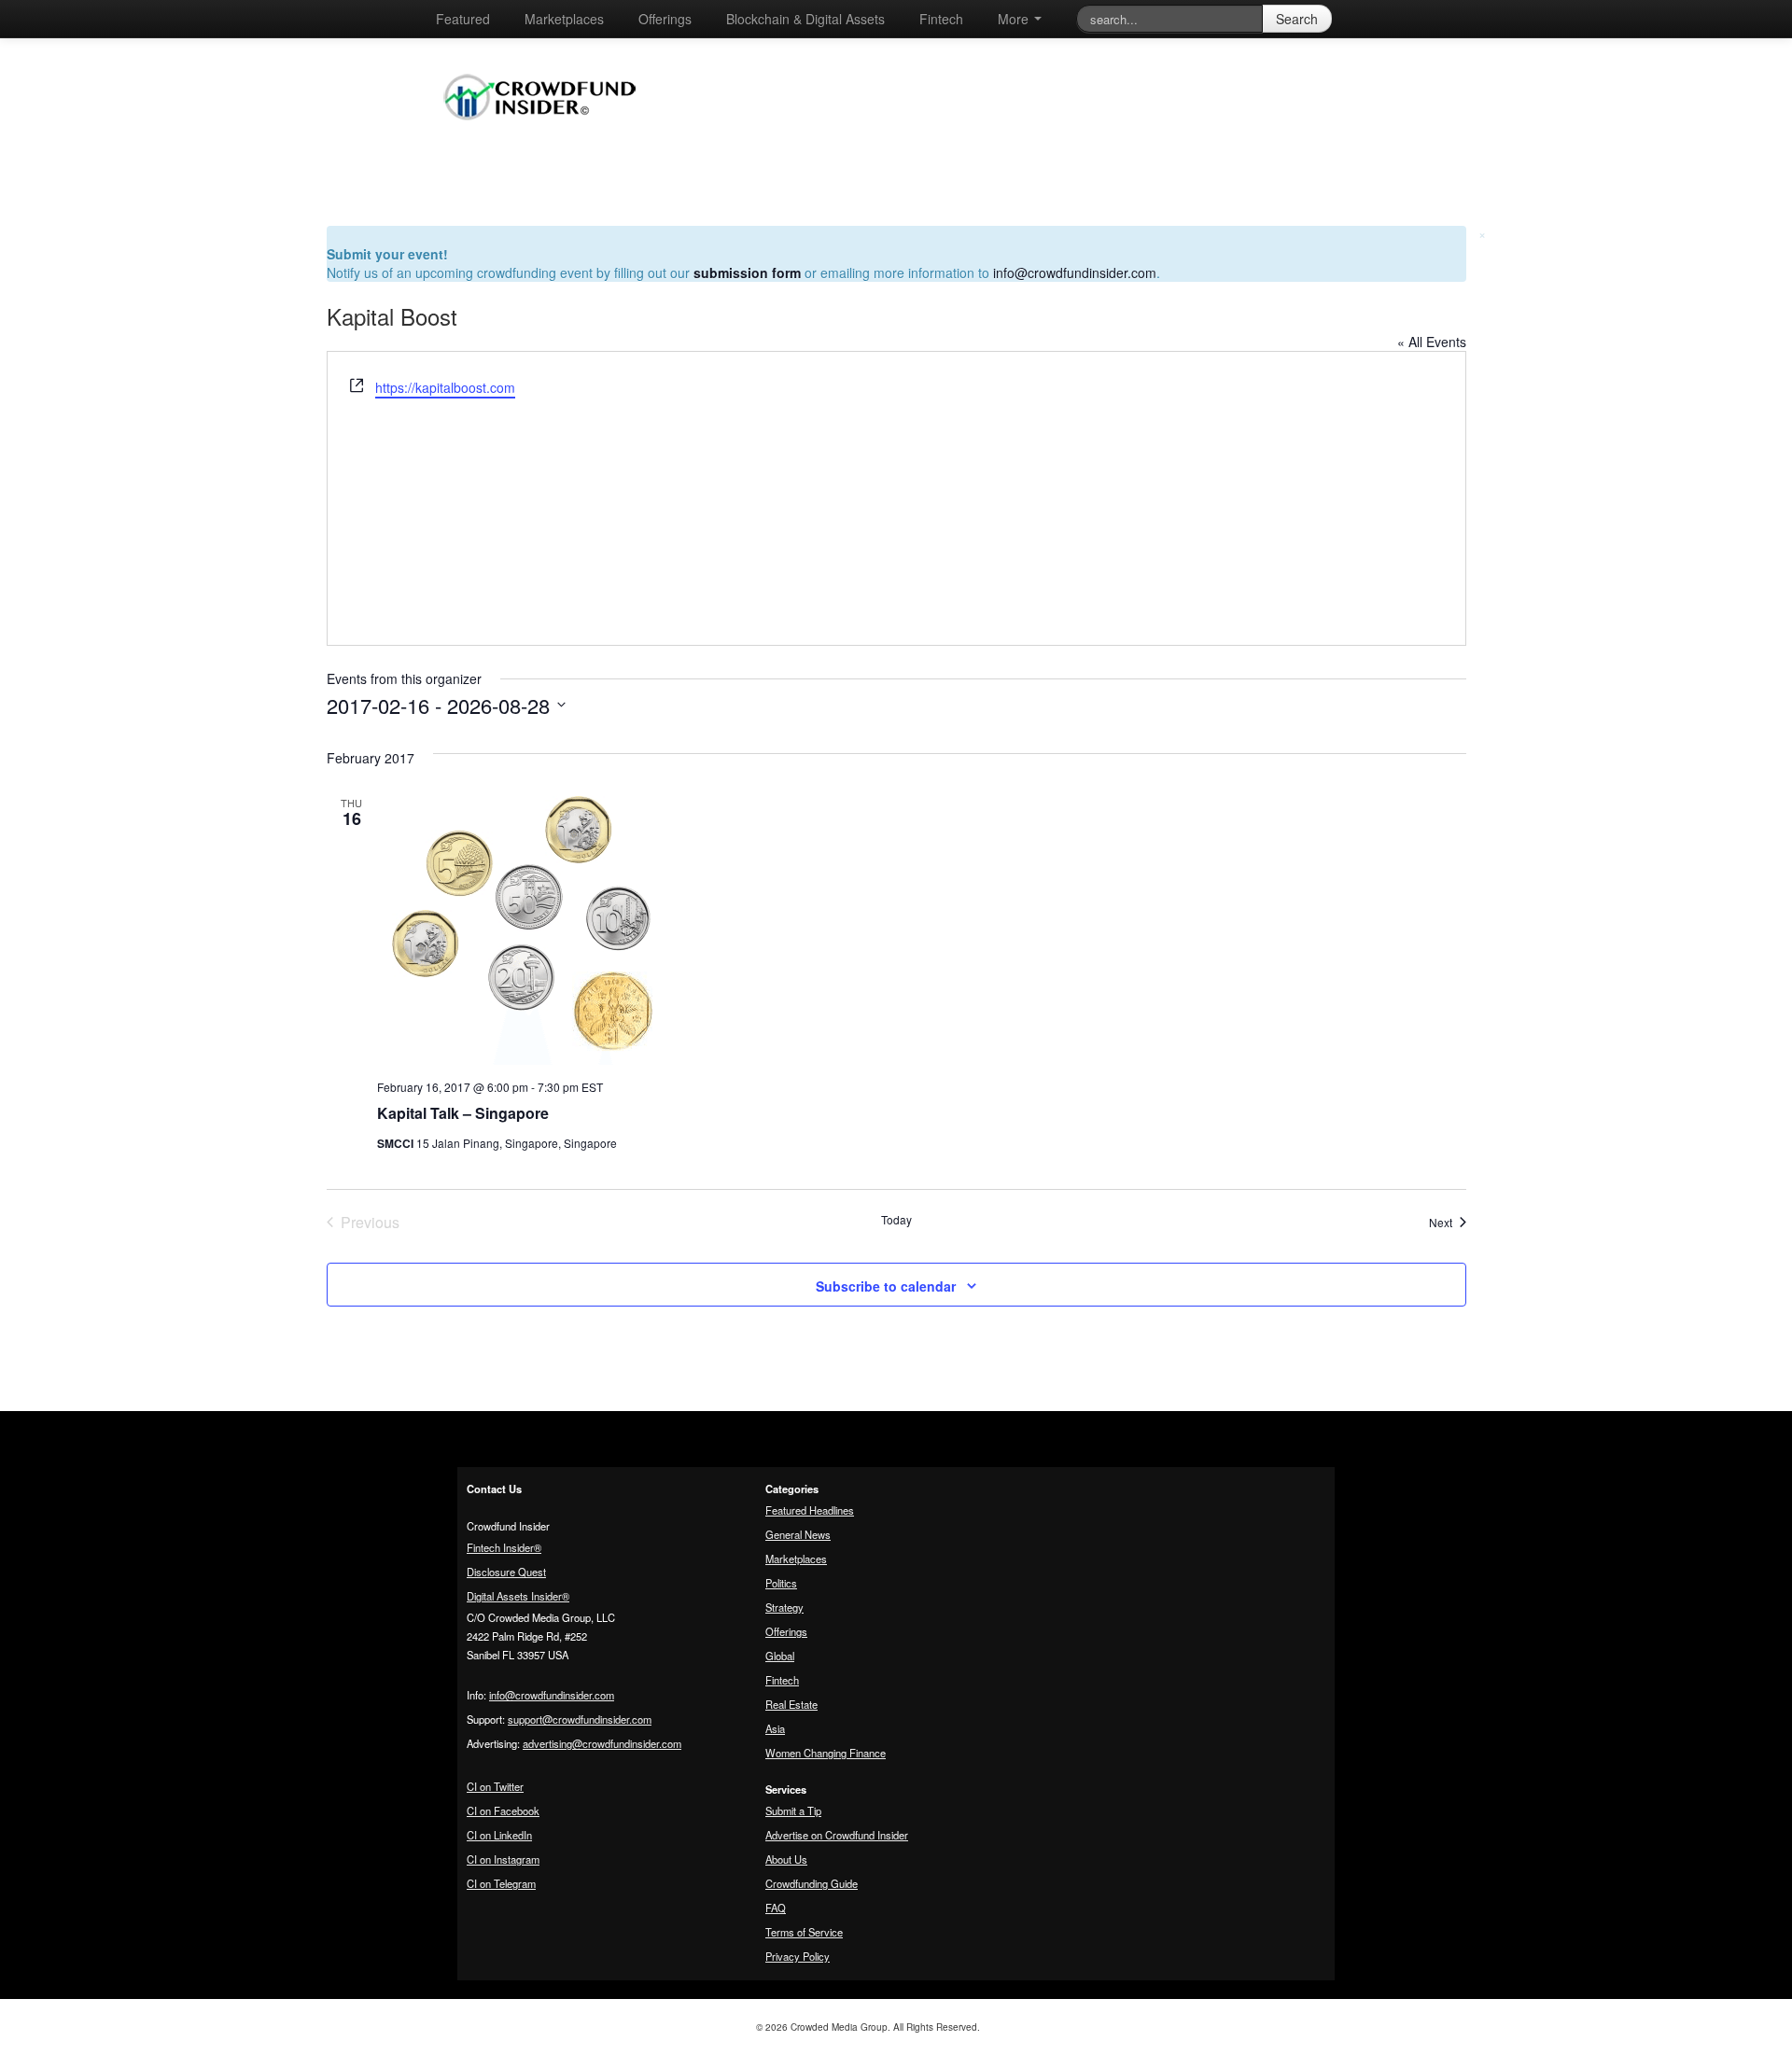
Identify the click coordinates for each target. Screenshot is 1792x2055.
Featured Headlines (810, 1510)
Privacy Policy (798, 1956)
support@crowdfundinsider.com (580, 1719)
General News (798, 1534)
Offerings (665, 19)
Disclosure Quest (506, 1572)
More (1015, 19)
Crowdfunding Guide (812, 1883)
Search (1297, 19)
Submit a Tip (793, 1810)
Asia (775, 1728)
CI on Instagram (503, 1859)
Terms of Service (804, 1932)
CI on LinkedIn (499, 1835)
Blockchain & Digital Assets (805, 19)
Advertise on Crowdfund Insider (837, 1835)
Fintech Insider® (504, 1547)
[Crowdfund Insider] (549, 134)
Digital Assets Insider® (518, 1596)
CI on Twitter (495, 1786)
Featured (463, 19)
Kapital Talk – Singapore (463, 1113)
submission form (747, 273)
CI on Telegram (501, 1883)
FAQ (776, 1908)
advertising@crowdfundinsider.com (602, 1743)
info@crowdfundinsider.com (1075, 273)
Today (896, 1220)
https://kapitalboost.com (445, 387)
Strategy (784, 1607)
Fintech (941, 19)
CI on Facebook (503, 1810)
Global (780, 1656)
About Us (786, 1859)
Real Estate (791, 1704)
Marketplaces (564, 19)
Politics (781, 1583)
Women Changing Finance (826, 1753)
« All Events (1432, 342)
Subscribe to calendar (886, 1286)
